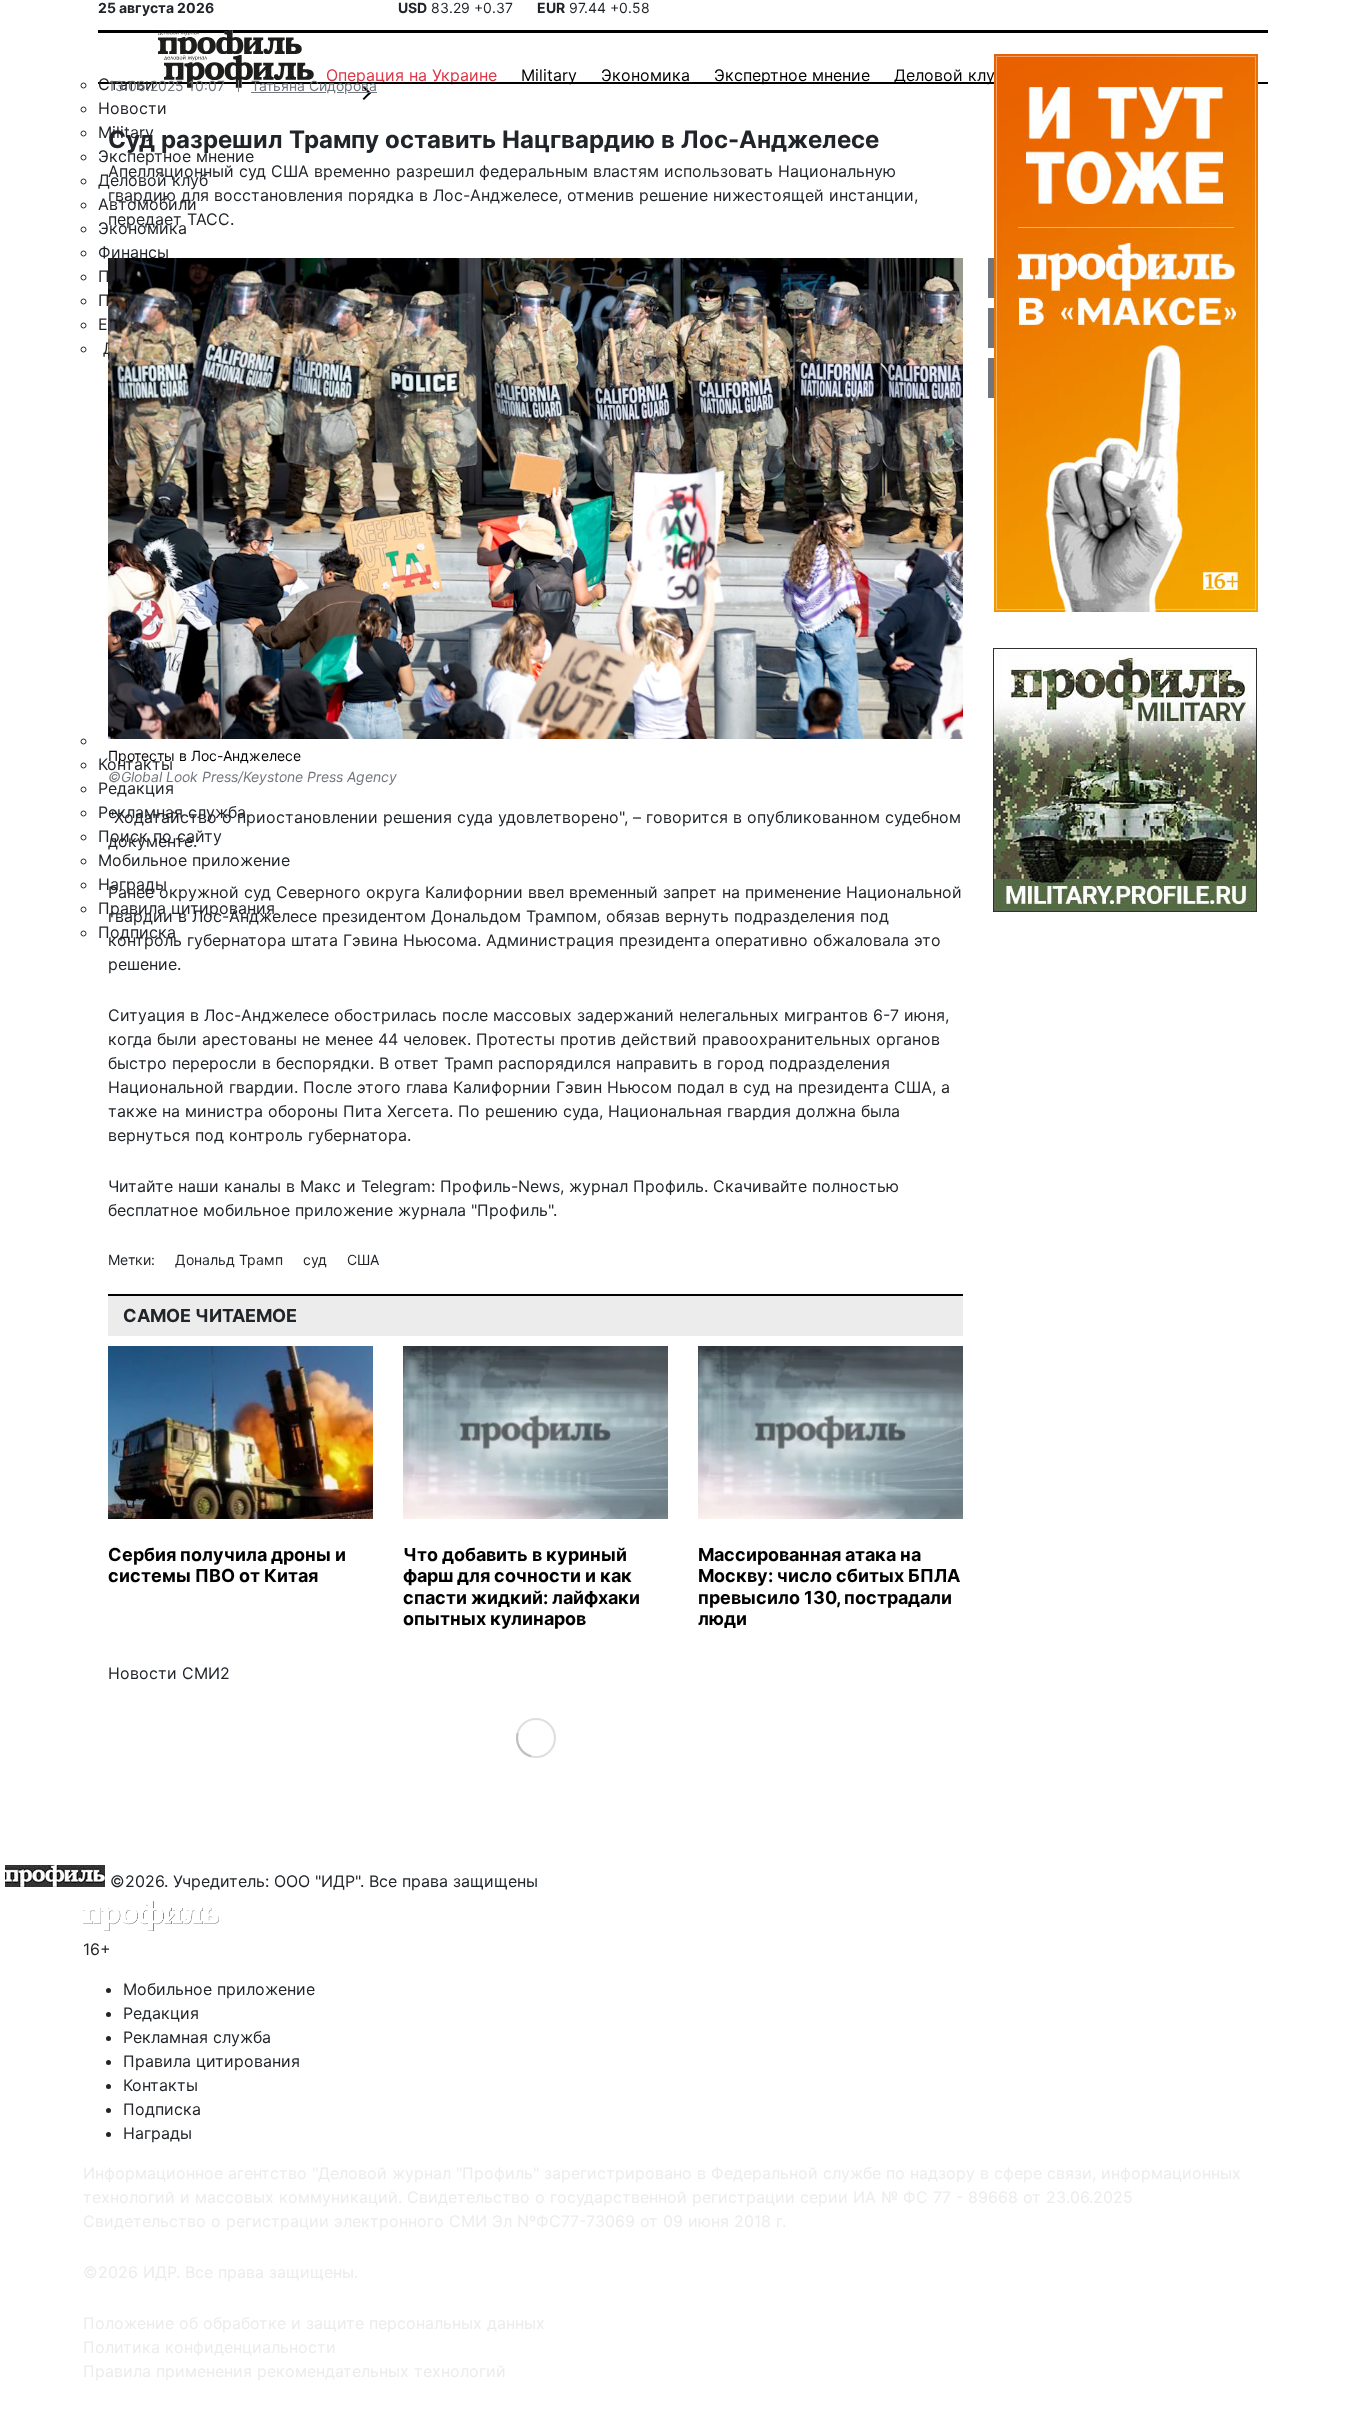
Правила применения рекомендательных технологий (294, 2371)
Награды (157, 2133)
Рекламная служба (197, 2037)
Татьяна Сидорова (314, 85)
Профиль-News (500, 1186)
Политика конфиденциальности (209, 2347)
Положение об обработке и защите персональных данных (314, 2323)
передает (145, 219)
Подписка (162, 2109)
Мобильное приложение (219, 1989)
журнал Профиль (636, 1186)
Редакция (161, 2013)
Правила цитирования (211, 2061)
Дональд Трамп (231, 1259)
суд (317, 1259)
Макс (320, 1186)
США (363, 1259)
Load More (535, 1736)
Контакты (160, 2085)
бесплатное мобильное (199, 1210)
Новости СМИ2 (169, 1673)
